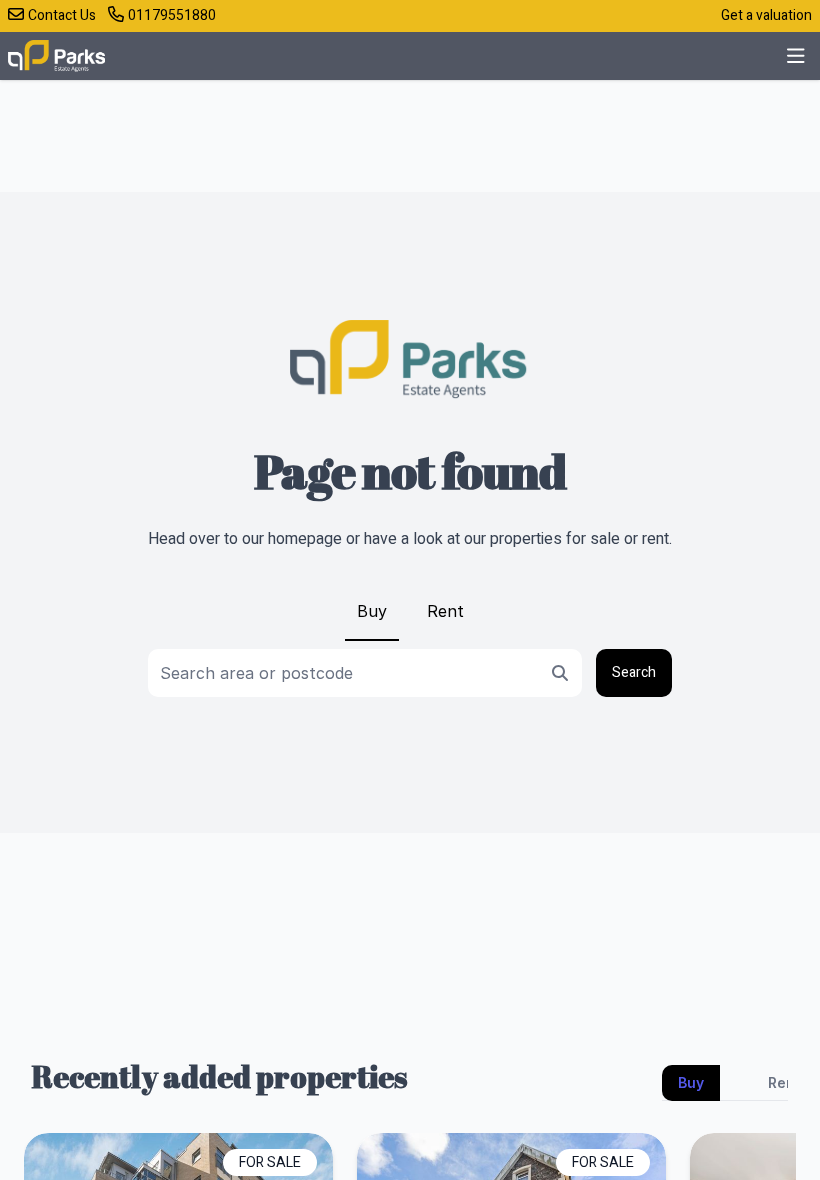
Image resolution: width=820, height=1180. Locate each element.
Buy (372, 611)
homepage (305, 539)
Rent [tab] (784, 1082)
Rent (445, 611)
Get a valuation (766, 15)
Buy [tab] (691, 1082)
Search (634, 672)
